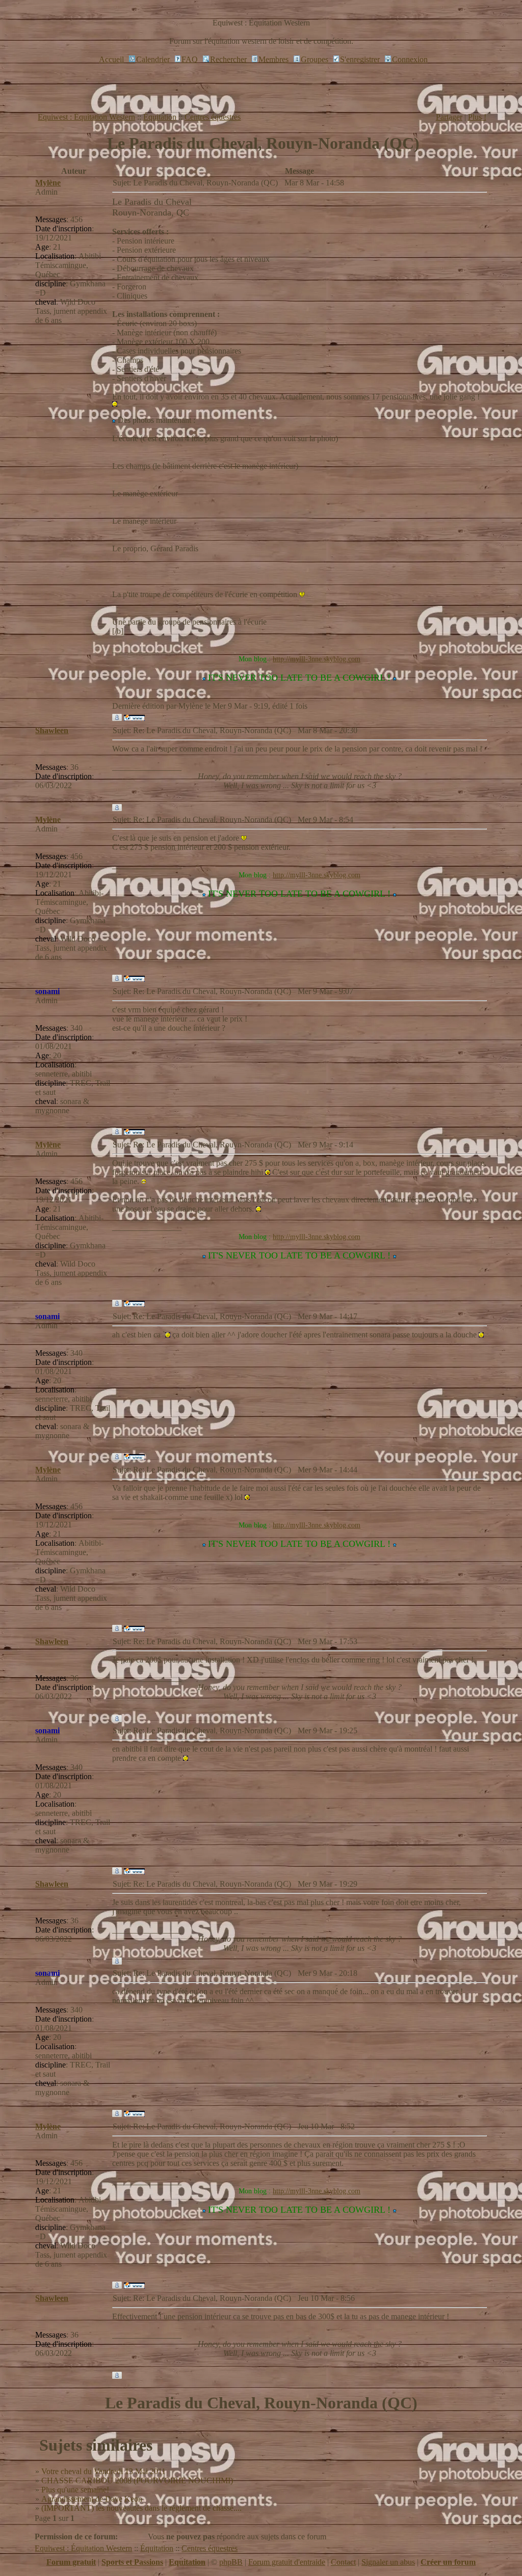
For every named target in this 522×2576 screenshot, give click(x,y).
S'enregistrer (360, 59)
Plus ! (477, 117)
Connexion (410, 59)
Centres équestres (213, 117)
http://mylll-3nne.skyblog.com (317, 659)
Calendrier (153, 59)
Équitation (160, 117)
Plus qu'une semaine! (75, 2490)
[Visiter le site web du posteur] (134, 718)
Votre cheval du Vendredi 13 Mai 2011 (103, 2471)
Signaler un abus (388, 2562)
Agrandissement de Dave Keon (92, 2499)
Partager (449, 117)
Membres (273, 59)
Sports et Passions (132, 2562)
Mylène (48, 183)
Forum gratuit (71, 2562)
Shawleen (52, 730)
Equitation (187, 2562)
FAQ (190, 59)
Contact (343, 2562)
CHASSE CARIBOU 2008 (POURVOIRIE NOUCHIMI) (137, 2480)
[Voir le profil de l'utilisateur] (117, 718)
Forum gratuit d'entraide (287, 2562)
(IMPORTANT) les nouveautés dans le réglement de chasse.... (141, 2508)
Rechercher (228, 59)
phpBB (231, 2562)
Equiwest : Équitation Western (86, 117)
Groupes (315, 59)
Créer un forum (448, 2562)
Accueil (111, 59)
